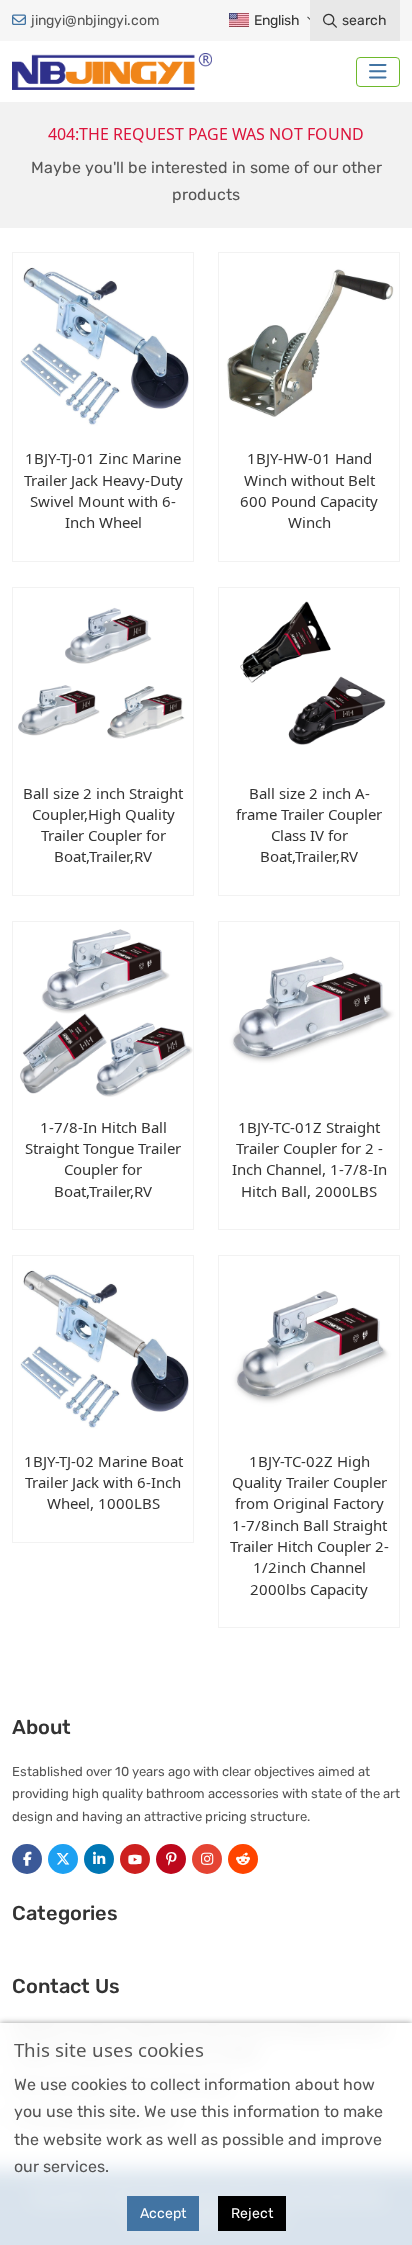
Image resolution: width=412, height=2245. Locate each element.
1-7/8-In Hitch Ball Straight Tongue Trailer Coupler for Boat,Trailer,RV (103, 1159)
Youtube (135, 1859)
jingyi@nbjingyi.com (95, 20)
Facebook (27, 1859)
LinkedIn (99, 1859)
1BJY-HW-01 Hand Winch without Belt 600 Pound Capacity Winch (309, 490)
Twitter (63, 1859)
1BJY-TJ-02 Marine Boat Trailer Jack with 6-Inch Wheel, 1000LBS (103, 1482)
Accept (163, 2213)
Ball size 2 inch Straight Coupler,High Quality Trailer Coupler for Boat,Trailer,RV (103, 825)
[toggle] (378, 72)
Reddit (243, 1859)
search (364, 20)
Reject (252, 2213)
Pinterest (171, 1859)
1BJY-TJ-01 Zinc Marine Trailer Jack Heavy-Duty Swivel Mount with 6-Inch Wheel (103, 490)
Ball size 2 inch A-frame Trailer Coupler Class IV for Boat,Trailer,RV (309, 825)
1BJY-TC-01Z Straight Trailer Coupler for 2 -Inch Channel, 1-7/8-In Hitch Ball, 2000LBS (309, 1159)
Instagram (207, 1859)
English (276, 20)
